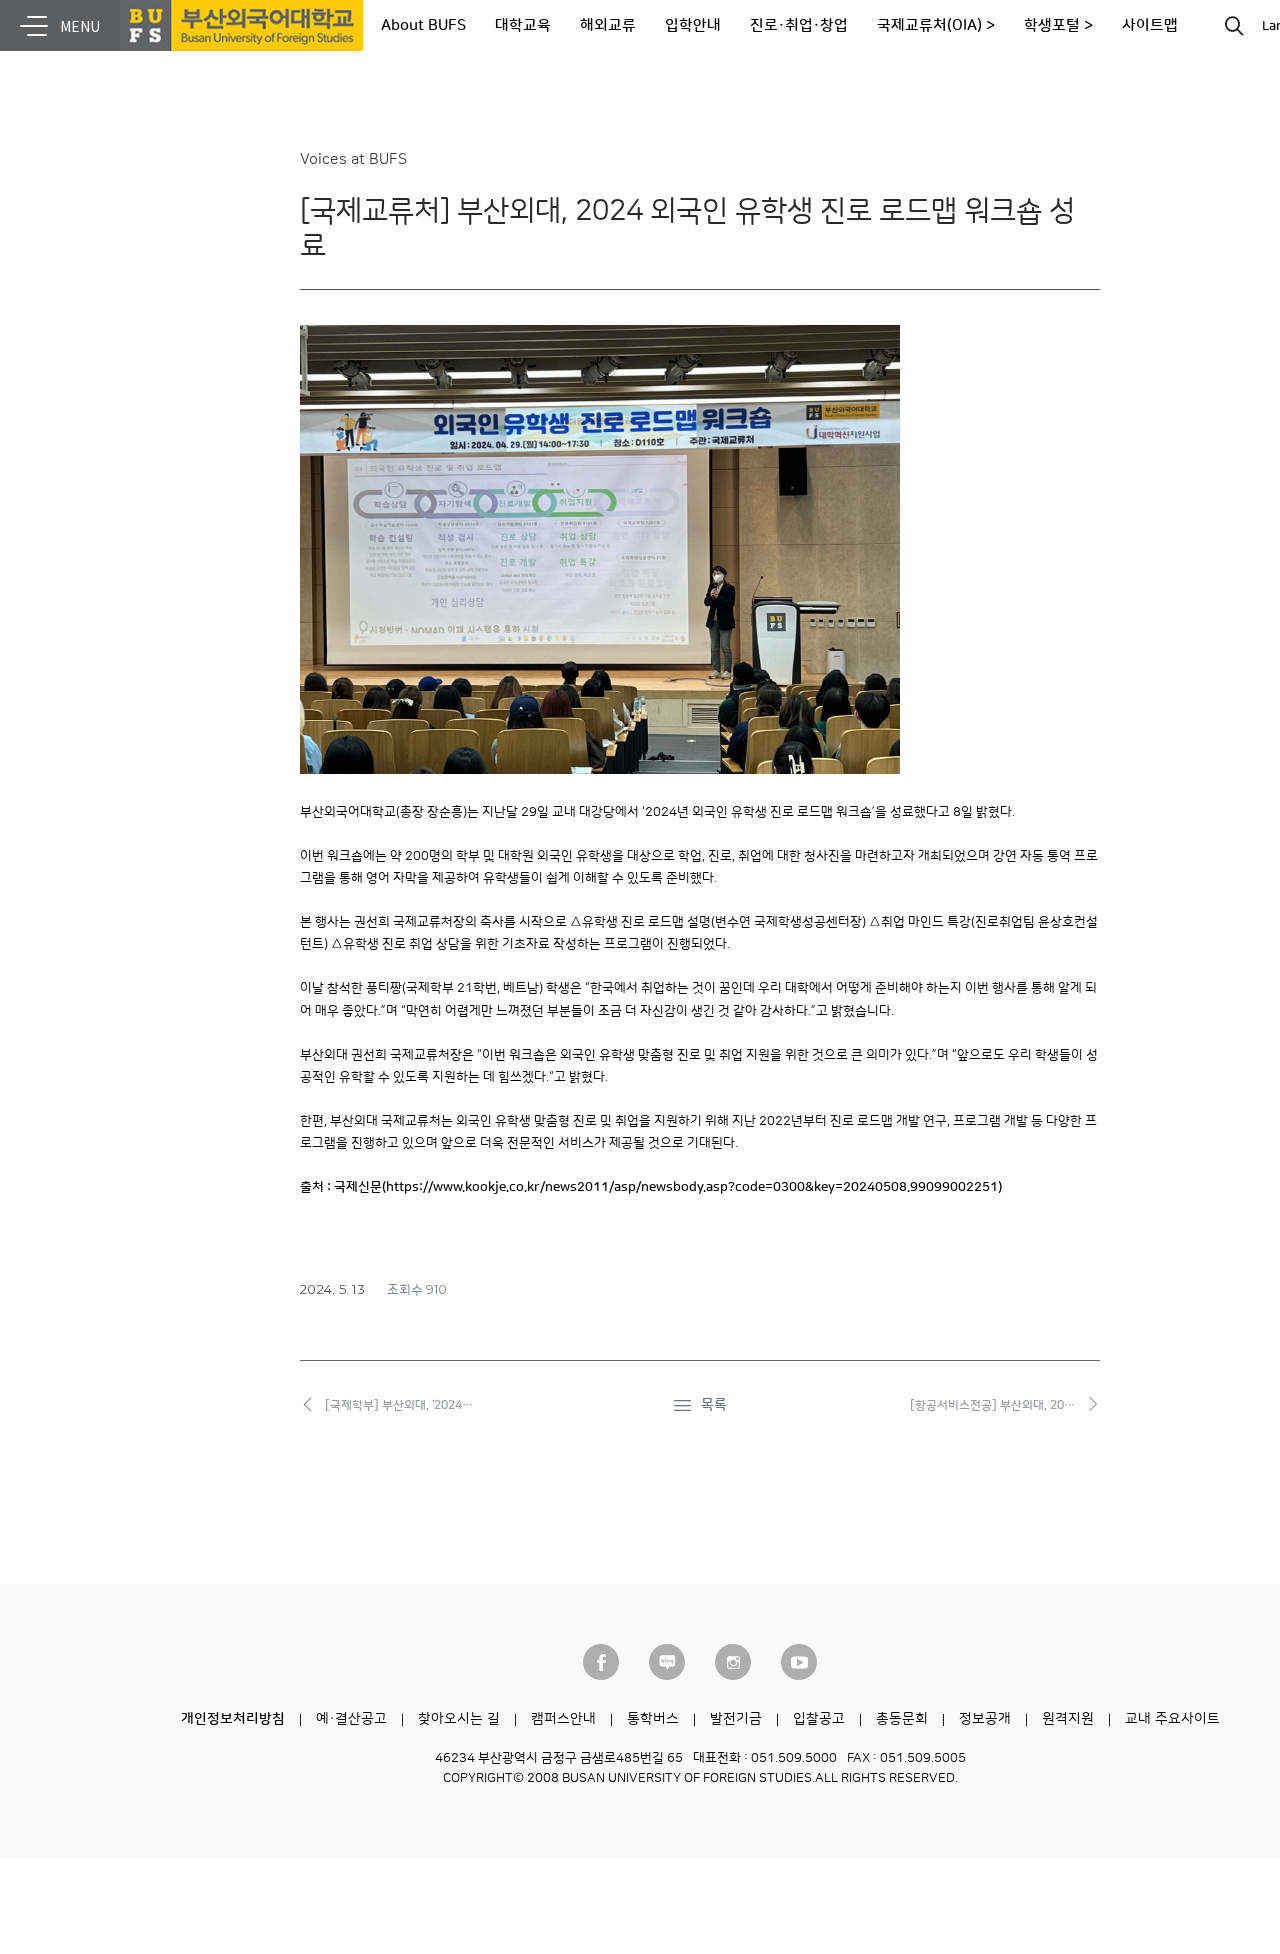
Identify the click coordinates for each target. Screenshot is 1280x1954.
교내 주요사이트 (1172, 1719)
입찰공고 (819, 1719)
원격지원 (1068, 1719)
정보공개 (985, 1719)
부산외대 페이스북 (601, 1662)
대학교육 (523, 25)
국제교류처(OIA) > (936, 25)
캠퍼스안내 (563, 1719)
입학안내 (693, 25)
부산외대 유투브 (799, 1662)
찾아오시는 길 (459, 1719)
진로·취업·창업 (799, 25)
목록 (714, 1405)
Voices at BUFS (353, 159)
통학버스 (653, 1719)
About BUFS (423, 25)
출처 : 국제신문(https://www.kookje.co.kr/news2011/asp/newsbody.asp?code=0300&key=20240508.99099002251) (651, 1187)
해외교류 (608, 25)
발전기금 (736, 1719)
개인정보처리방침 (233, 1719)
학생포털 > (1058, 25)
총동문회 (902, 1719)
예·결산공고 (351, 1719)
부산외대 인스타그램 (733, 1662)
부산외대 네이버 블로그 (667, 1662)
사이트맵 (1150, 25)
